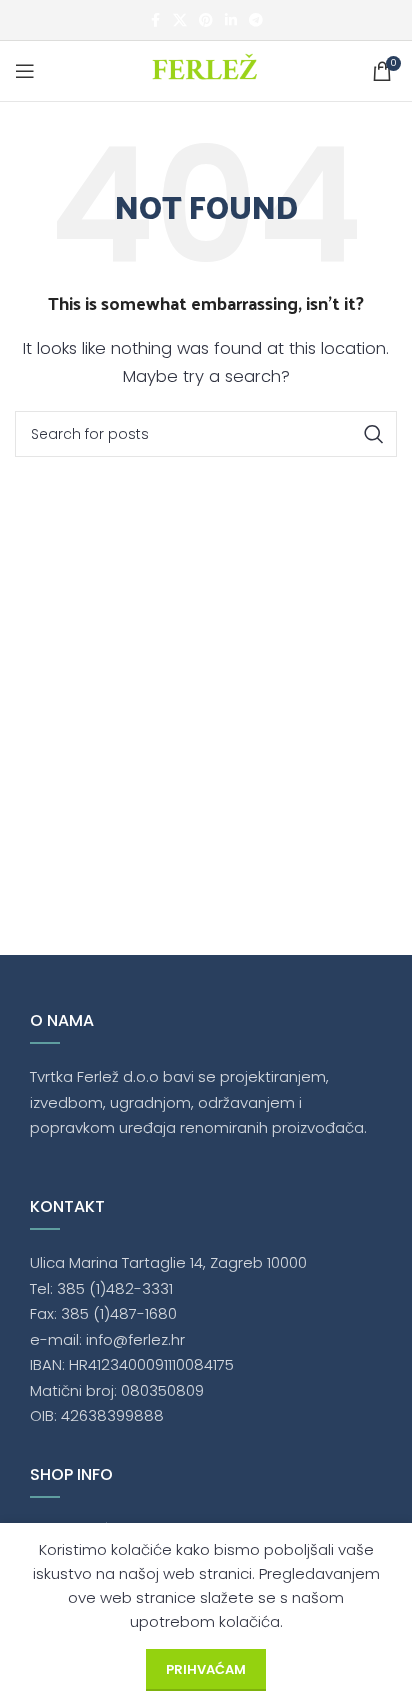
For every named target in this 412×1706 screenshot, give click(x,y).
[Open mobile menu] (25, 71)
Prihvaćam (206, 1669)
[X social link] (180, 20)
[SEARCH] (374, 434)
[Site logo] (206, 69)
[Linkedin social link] (231, 20)
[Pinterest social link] (206, 20)
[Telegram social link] (256, 20)
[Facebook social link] (155, 20)
